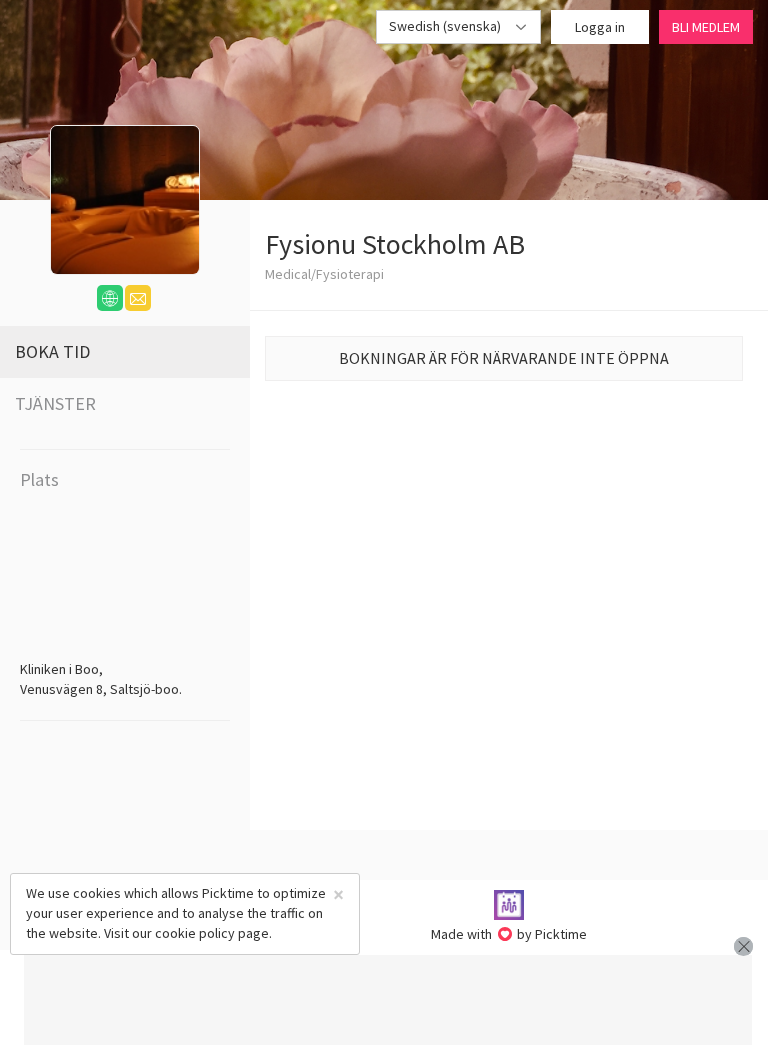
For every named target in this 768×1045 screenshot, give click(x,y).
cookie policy (195, 933)
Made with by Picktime (509, 934)
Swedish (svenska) (446, 26)
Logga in (600, 27)
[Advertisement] (388, 1000)
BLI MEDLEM (706, 27)
